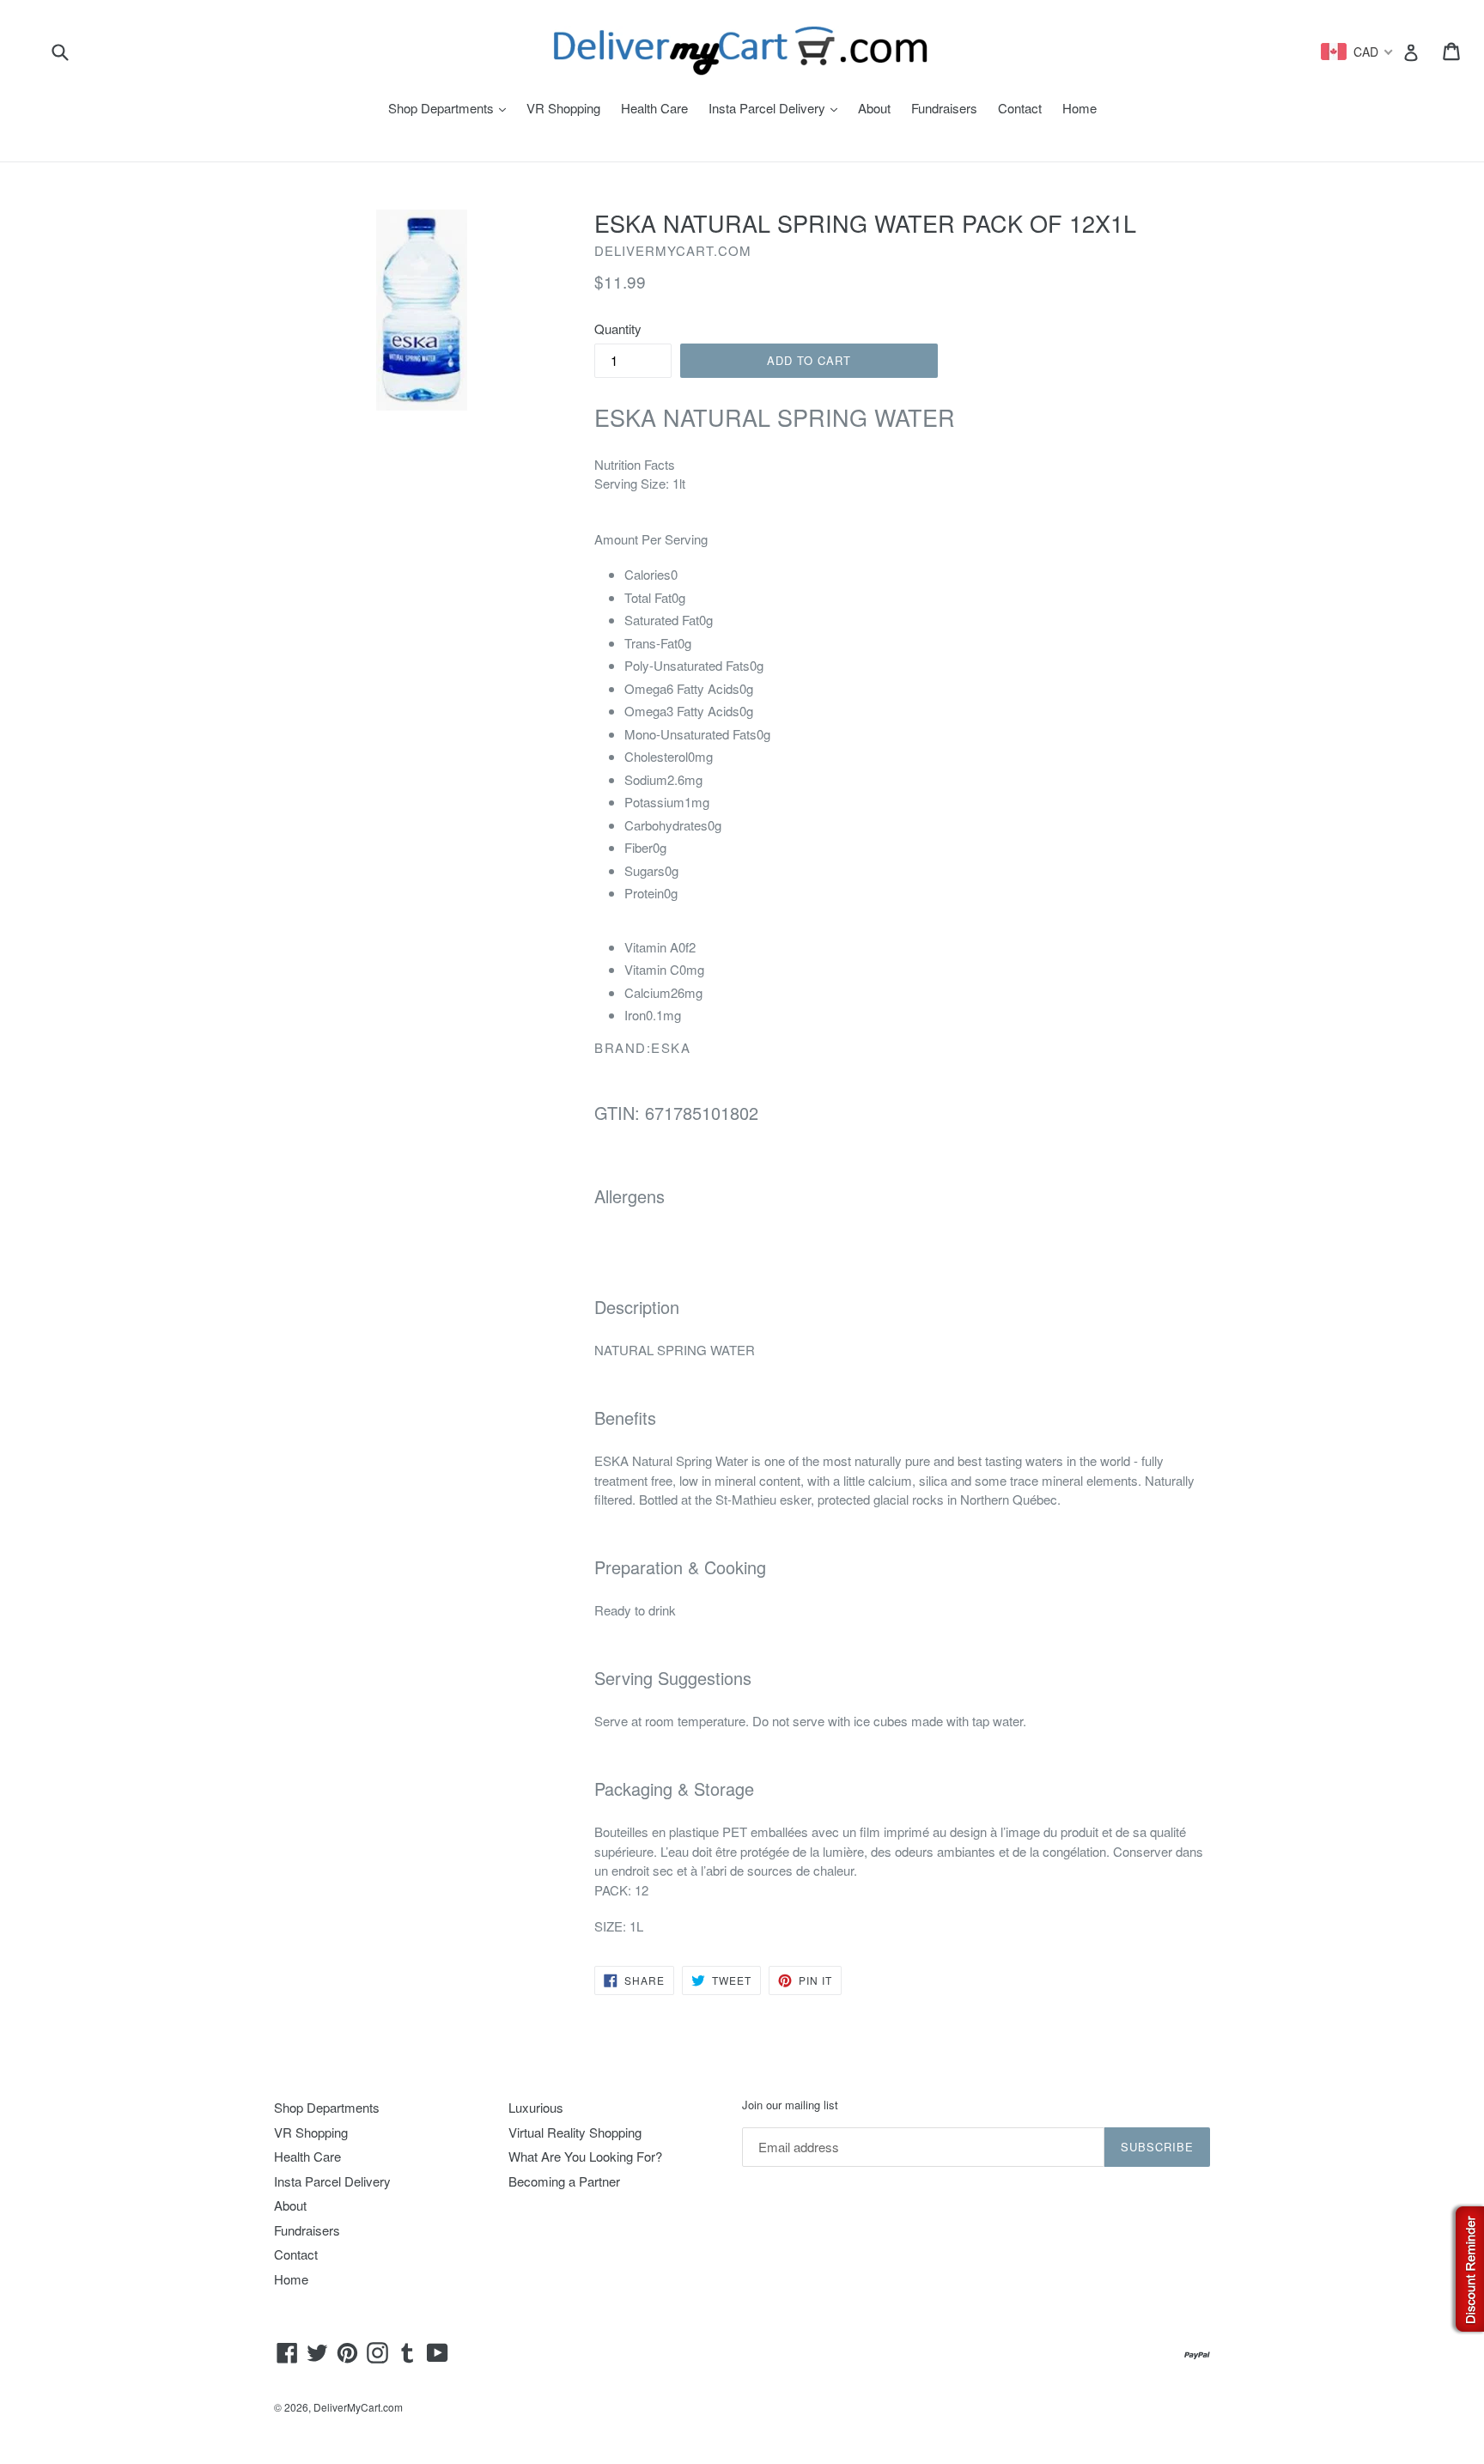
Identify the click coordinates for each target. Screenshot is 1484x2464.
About (874, 108)
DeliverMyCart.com (358, 2407)
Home (1080, 108)
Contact (1020, 108)
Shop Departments (451, 108)
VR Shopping (563, 108)
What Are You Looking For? (585, 2156)
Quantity (618, 329)
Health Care (654, 108)
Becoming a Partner (564, 2181)
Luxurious (536, 2107)
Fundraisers (944, 108)
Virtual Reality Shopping (575, 2132)
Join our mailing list (790, 2105)
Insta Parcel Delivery (777, 108)
